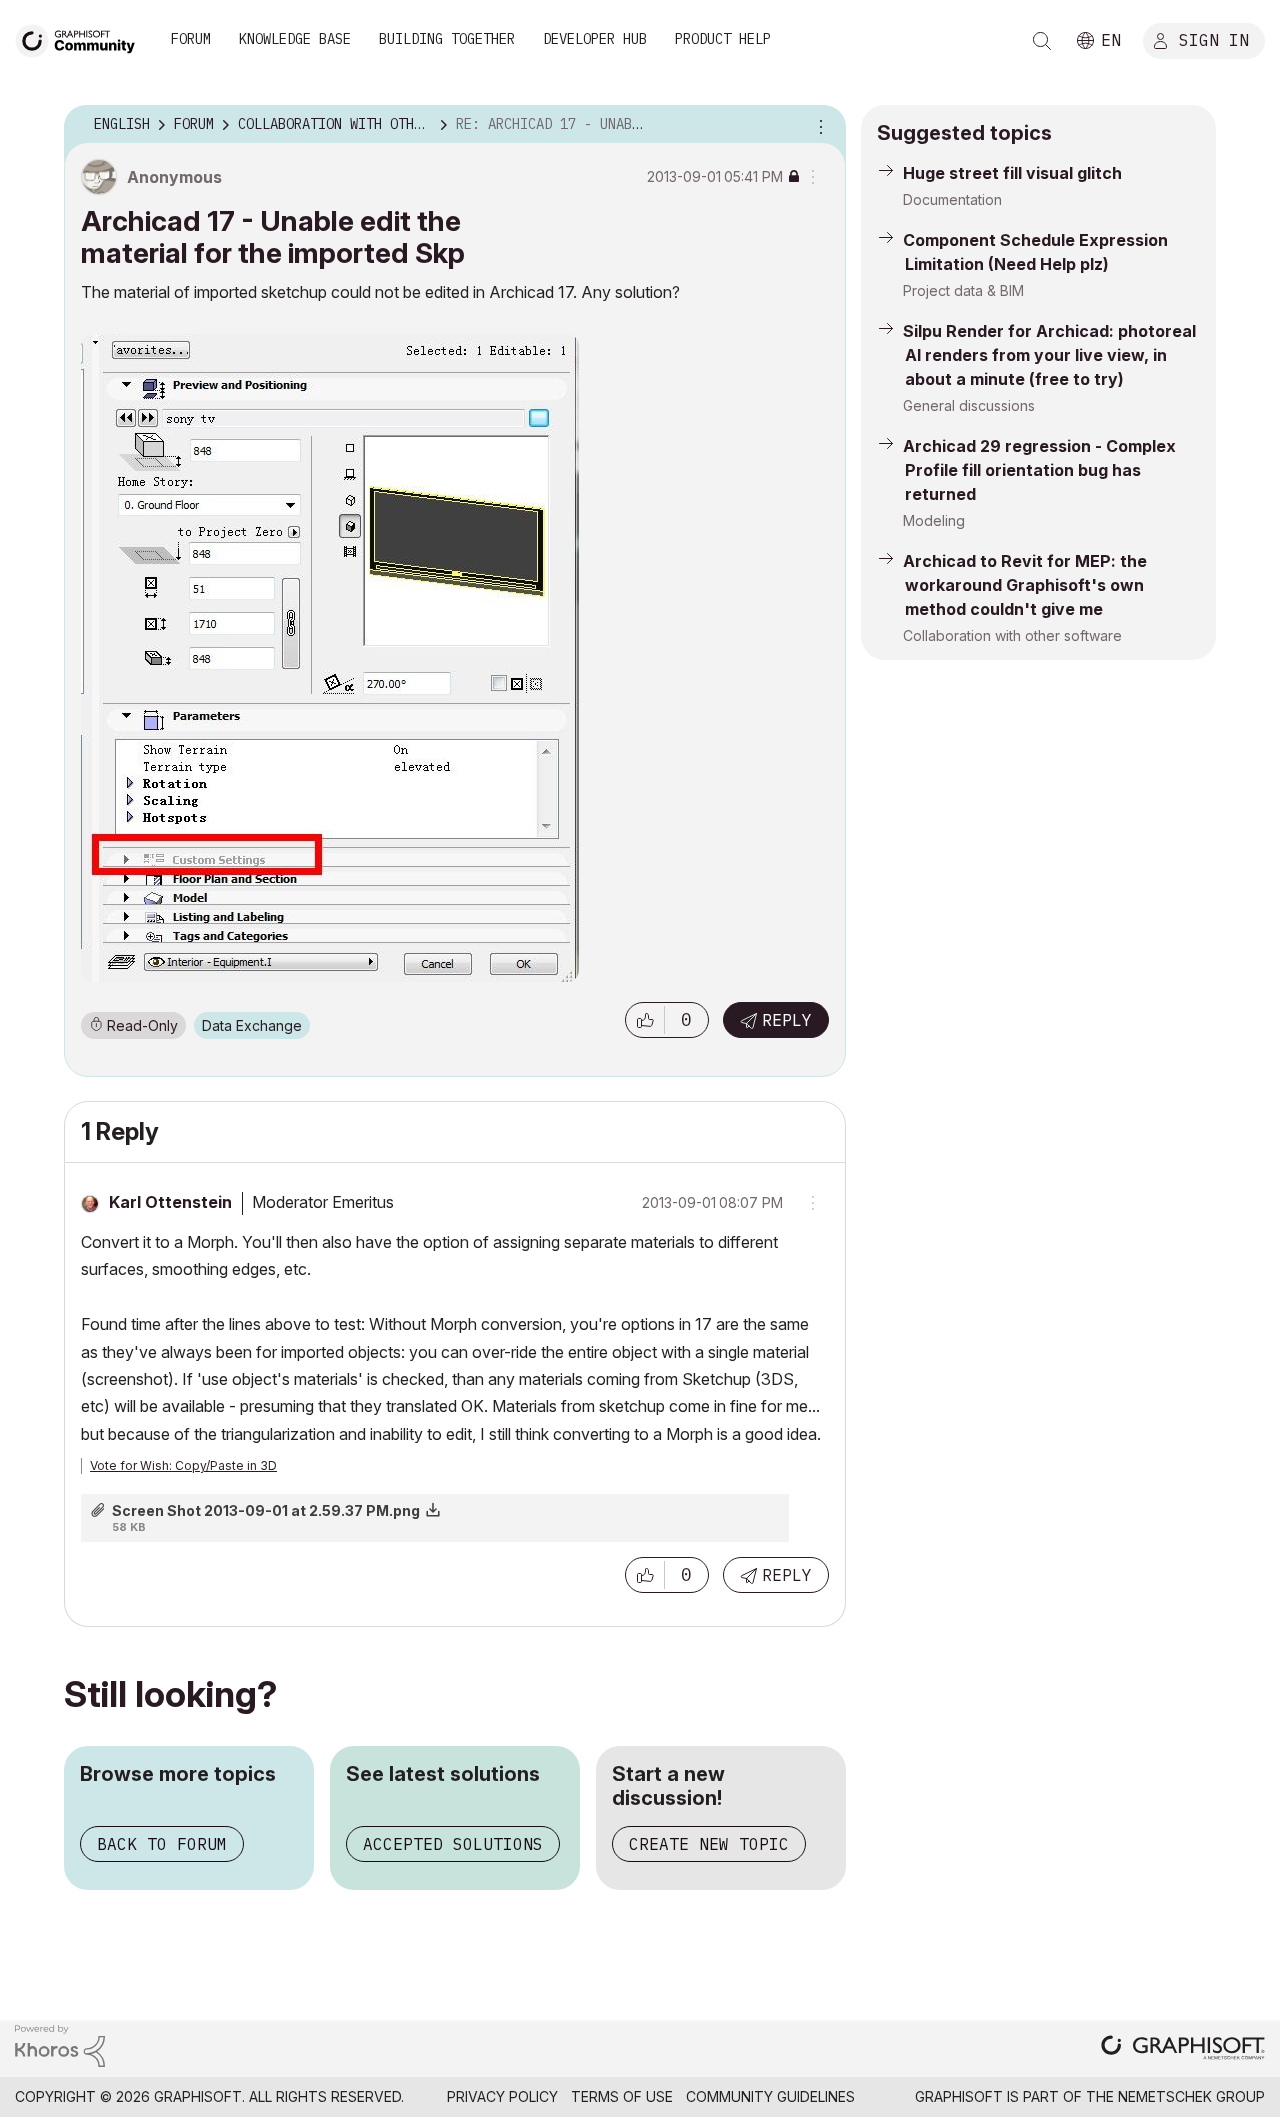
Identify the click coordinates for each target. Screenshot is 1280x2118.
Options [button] (818, 125)
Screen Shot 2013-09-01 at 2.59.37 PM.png (266, 1510)
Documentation (952, 199)
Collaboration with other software (1012, 635)
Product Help (723, 39)
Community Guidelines (770, 2096)
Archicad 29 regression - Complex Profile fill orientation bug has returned (1039, 470)
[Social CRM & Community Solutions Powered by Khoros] (60, 2044)
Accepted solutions (453, 1844)
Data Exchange (252, 1025)
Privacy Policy (502, 2096)
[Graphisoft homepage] (1183, 2049)
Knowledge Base (295, 39)
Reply (787, 1020)
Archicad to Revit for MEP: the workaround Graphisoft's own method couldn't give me (1025, 585)
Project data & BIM (963, 290)
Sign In (1214, 39)
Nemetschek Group (1191, 2096)
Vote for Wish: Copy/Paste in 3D (183, 1465)
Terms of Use (622, 2096)
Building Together (447, 39)
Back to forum (162, 1844)
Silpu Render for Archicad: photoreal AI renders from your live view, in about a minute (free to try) (1049, 355)
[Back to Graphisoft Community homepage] (82, 38)
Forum (191, 39)
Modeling (934, 520)
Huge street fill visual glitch (1012, 173)
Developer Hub (595, 39)
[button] (645, 1020)
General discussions (969, 405)
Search (1042, 41)
